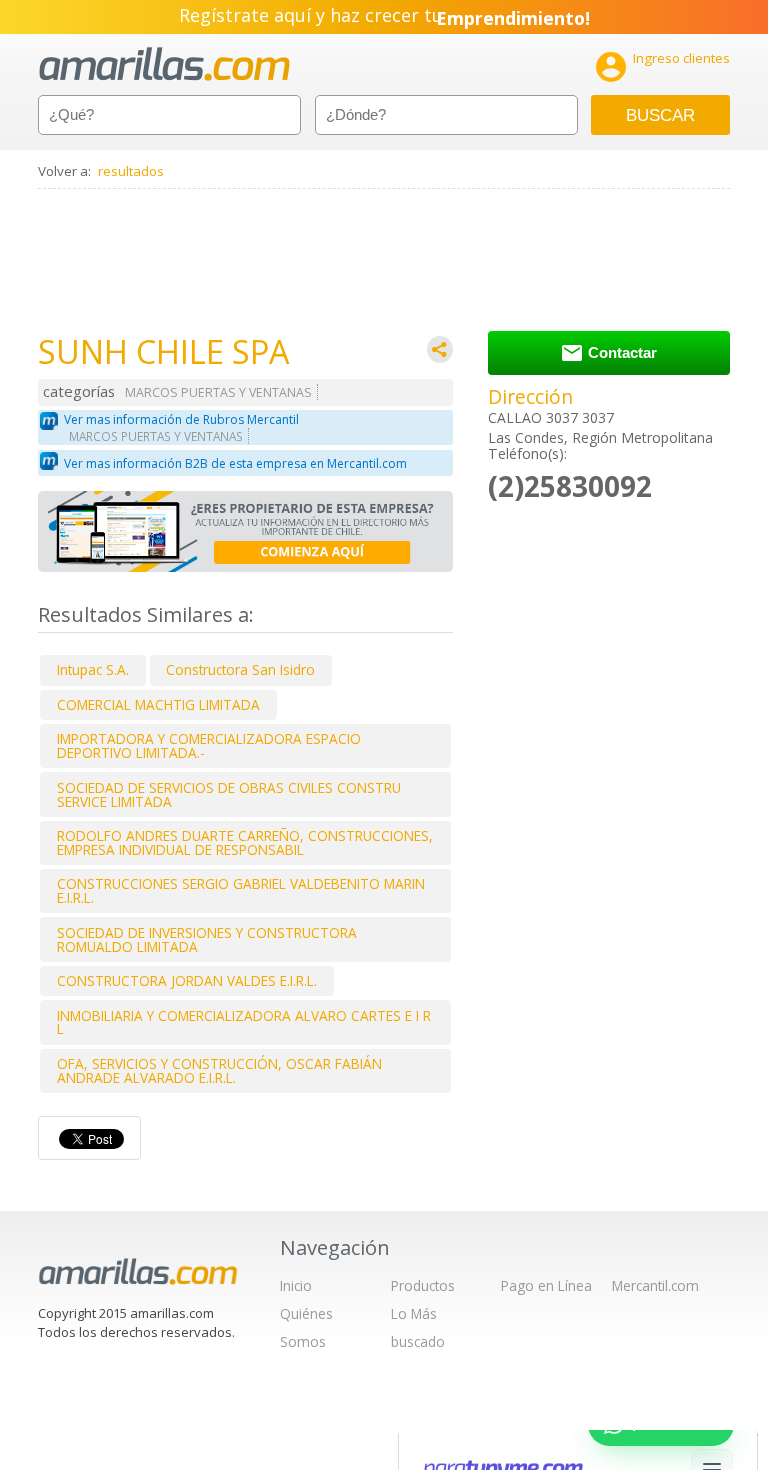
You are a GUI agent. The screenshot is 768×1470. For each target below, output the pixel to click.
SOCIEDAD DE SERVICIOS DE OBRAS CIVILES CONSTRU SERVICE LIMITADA (229, 794)
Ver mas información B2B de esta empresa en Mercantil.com (235, 463)
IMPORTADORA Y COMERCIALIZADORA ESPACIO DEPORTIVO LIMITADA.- (209, 745)
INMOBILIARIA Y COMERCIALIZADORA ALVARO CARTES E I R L (244, 1022)
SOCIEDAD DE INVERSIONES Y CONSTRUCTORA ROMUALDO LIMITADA (207, 939)
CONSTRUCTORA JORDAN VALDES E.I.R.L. (187, 980)
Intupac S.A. (93, 669)
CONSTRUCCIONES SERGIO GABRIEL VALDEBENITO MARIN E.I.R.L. (241, 890)
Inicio (296, 1285)
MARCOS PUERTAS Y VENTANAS (218, 392)
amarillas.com (164, 64)
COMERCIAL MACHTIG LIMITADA (158, 704)
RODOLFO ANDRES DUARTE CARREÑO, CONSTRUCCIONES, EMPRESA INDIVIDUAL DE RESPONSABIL (245, 842)
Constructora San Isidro (240, 669)
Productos (423, 1285)
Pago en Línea (546, 1285)
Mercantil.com (655, 1285)
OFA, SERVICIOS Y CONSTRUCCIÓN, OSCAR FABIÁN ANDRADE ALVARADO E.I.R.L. (219, 1070)
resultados (131, 171)
